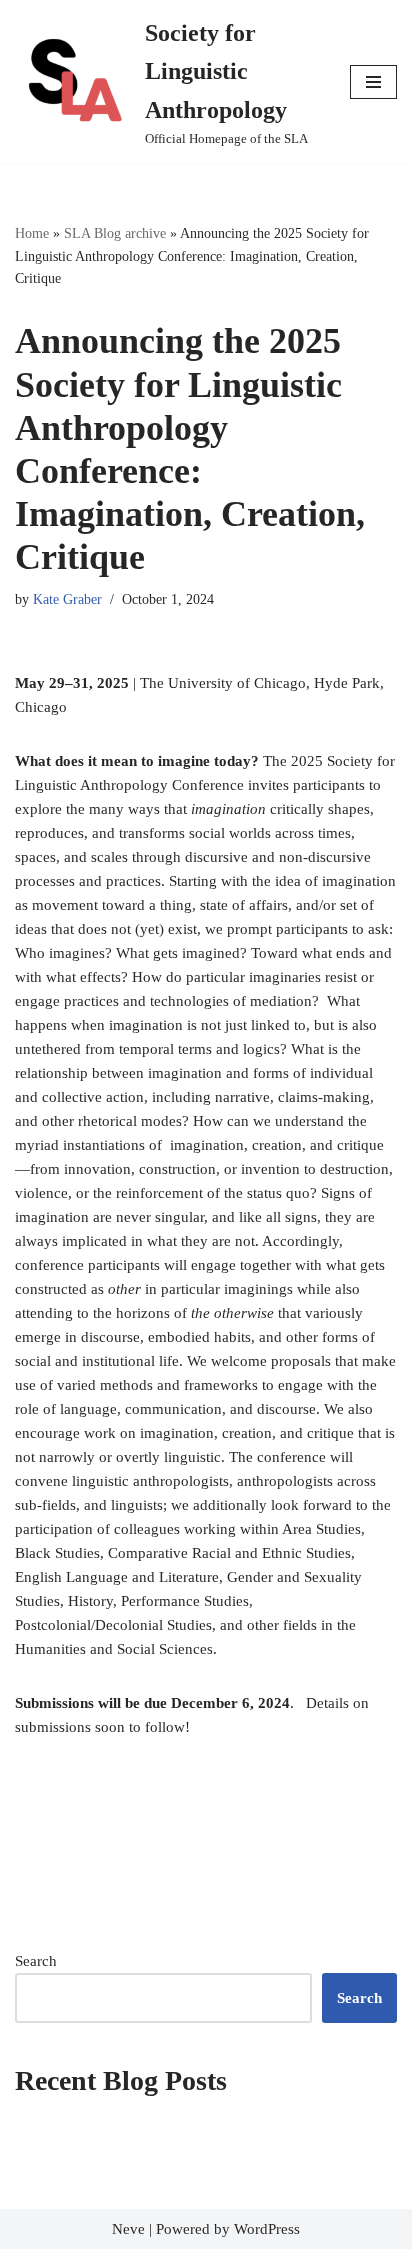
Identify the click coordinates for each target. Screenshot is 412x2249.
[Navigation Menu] (373, 82)
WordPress (267, 2229)
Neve (128, 2229)
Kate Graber (67, 599)
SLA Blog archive (115, 233)
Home (32, 233)
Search (36, 1961)
